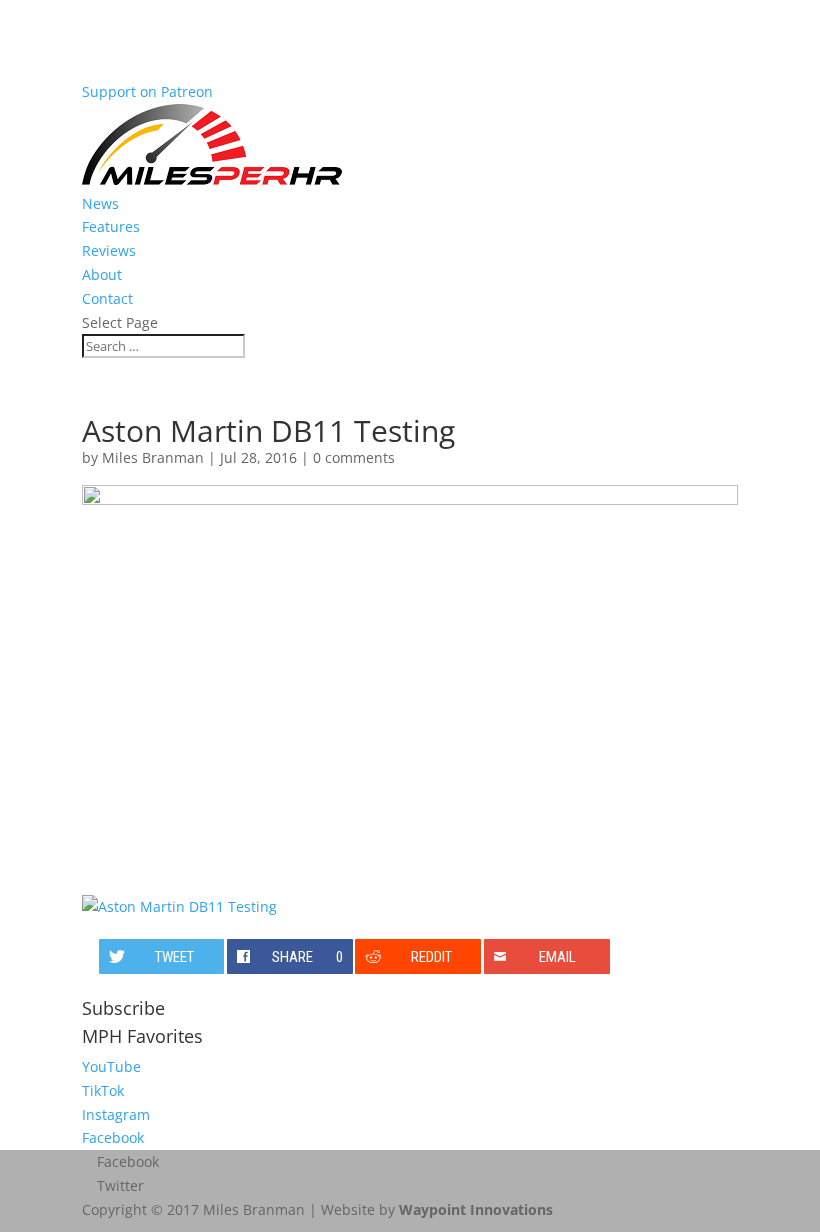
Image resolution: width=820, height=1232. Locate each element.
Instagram (116, 1114)
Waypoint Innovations (476, 1209)
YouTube (111, 1066)
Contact (107, 298)
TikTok (103, 1090)
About (102, 274)
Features (111, 226)
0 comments (354, 457)
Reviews (109, 250)
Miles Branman (153, 457)
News (100, 203)
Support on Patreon (147, 91)
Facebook (113, 1137)
